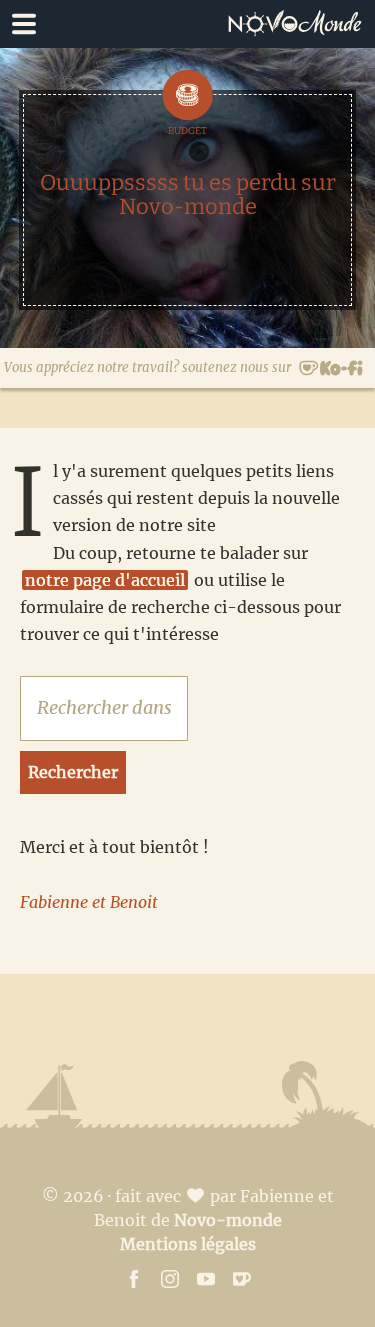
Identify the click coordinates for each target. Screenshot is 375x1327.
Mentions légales (188, 1244)
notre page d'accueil (105, 580)
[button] (187, 24)
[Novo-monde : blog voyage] (300, 24)
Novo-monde (228, 1220)
